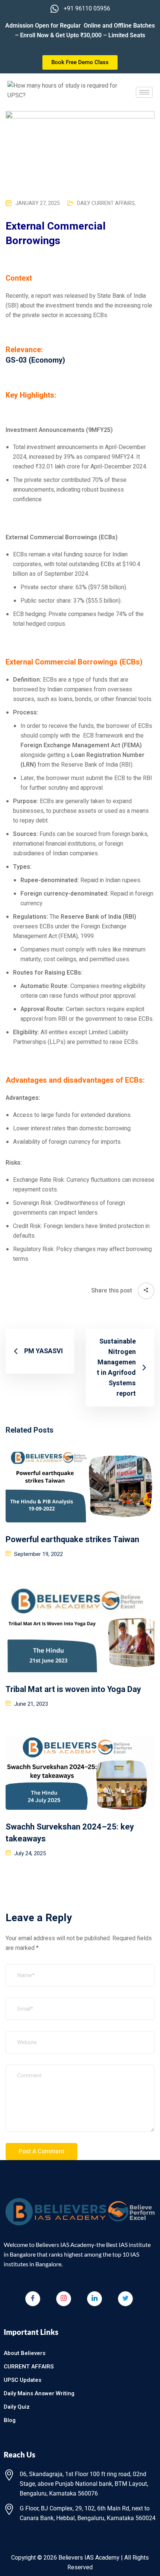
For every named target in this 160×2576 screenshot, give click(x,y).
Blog (10, 2420)
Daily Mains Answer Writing (39, 2393)
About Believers (25, 2353)
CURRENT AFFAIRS (29, 2367)
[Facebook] (33, 2299)
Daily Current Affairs (106, 203)
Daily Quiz (17, 2407)
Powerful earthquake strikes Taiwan (72, 1540)
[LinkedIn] (95, 2299)
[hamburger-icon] (144, 92)
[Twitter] (125, 2299)
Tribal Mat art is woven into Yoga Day (73, 1689)
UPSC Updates (23, 2380)
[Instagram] (64, 2299)
